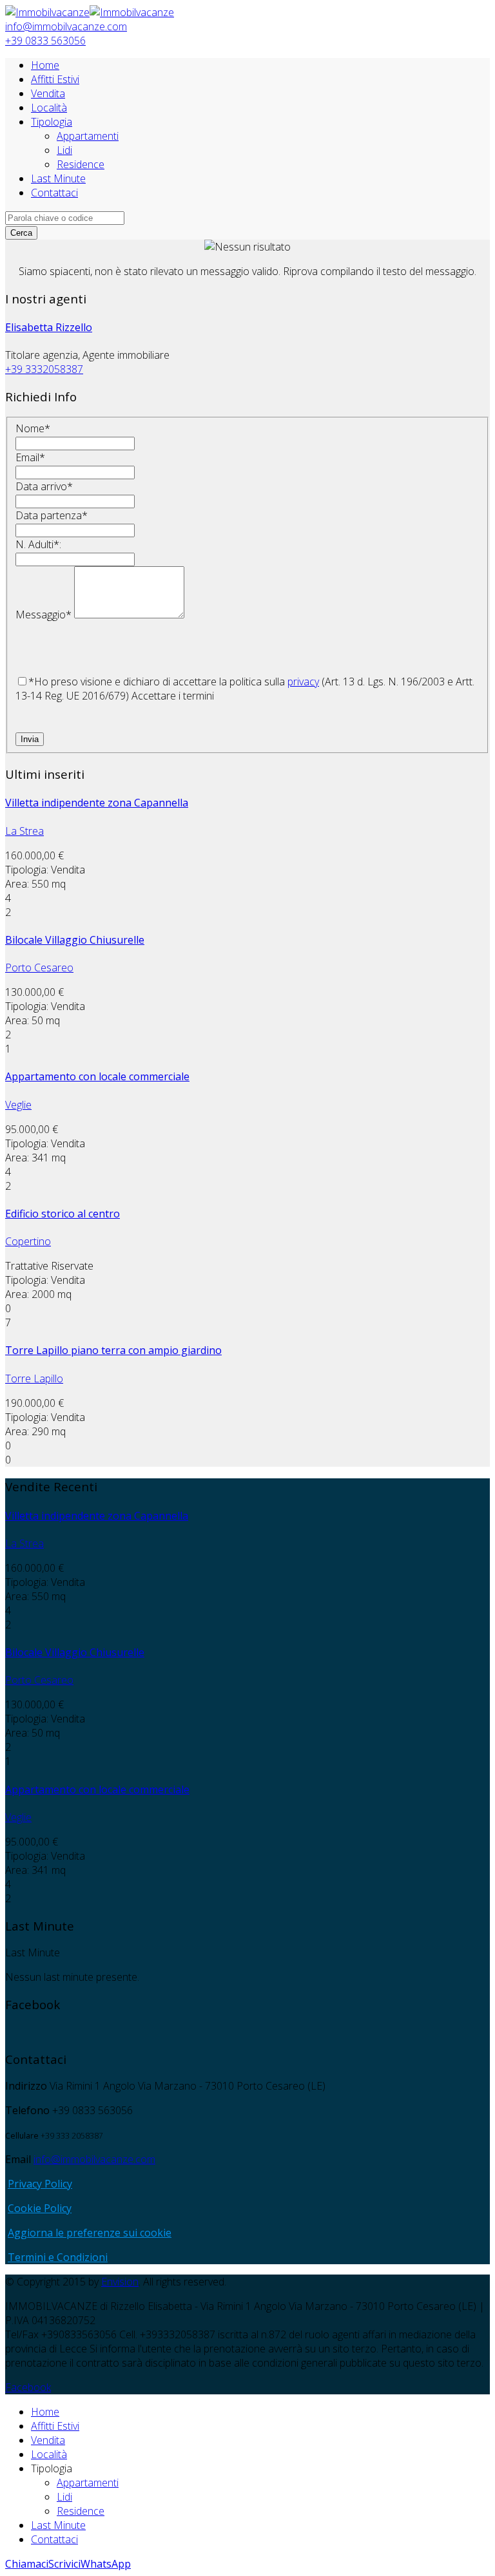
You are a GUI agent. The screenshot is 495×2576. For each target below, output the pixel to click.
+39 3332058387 (44, 369)
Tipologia (52, 122)
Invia (30, 739)
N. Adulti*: (38, 544)
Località (49, 108)
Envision (120, 2282)
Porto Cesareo (39, 968)
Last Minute (58, 178)
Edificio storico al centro (63, 1214)
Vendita (48, 93)
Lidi (64, 150)
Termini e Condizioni (58, 2257)
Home (45, 65)
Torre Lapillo (34, 1379)
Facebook (28, 2387)
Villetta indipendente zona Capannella (97, 803)
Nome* (33, 428)
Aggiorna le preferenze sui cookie (90, 2233)
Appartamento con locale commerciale (97, 1076)
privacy (303, 682)
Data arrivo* (44, 486)
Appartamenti (88, 136)
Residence (81, 164)
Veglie (18, 1105)
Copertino (28, 1241)
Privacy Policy (40, 2184)
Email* (30, 457)
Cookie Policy (40, 2208)
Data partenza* (52, 515)
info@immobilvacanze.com (66, 26)
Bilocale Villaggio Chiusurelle (75, 940)
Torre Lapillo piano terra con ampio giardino (113, 1350)
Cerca (21, 233)
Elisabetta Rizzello (49, 327)
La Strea (24, 831)
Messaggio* (44, 615)
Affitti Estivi (55, 79)
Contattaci (54, 193)
